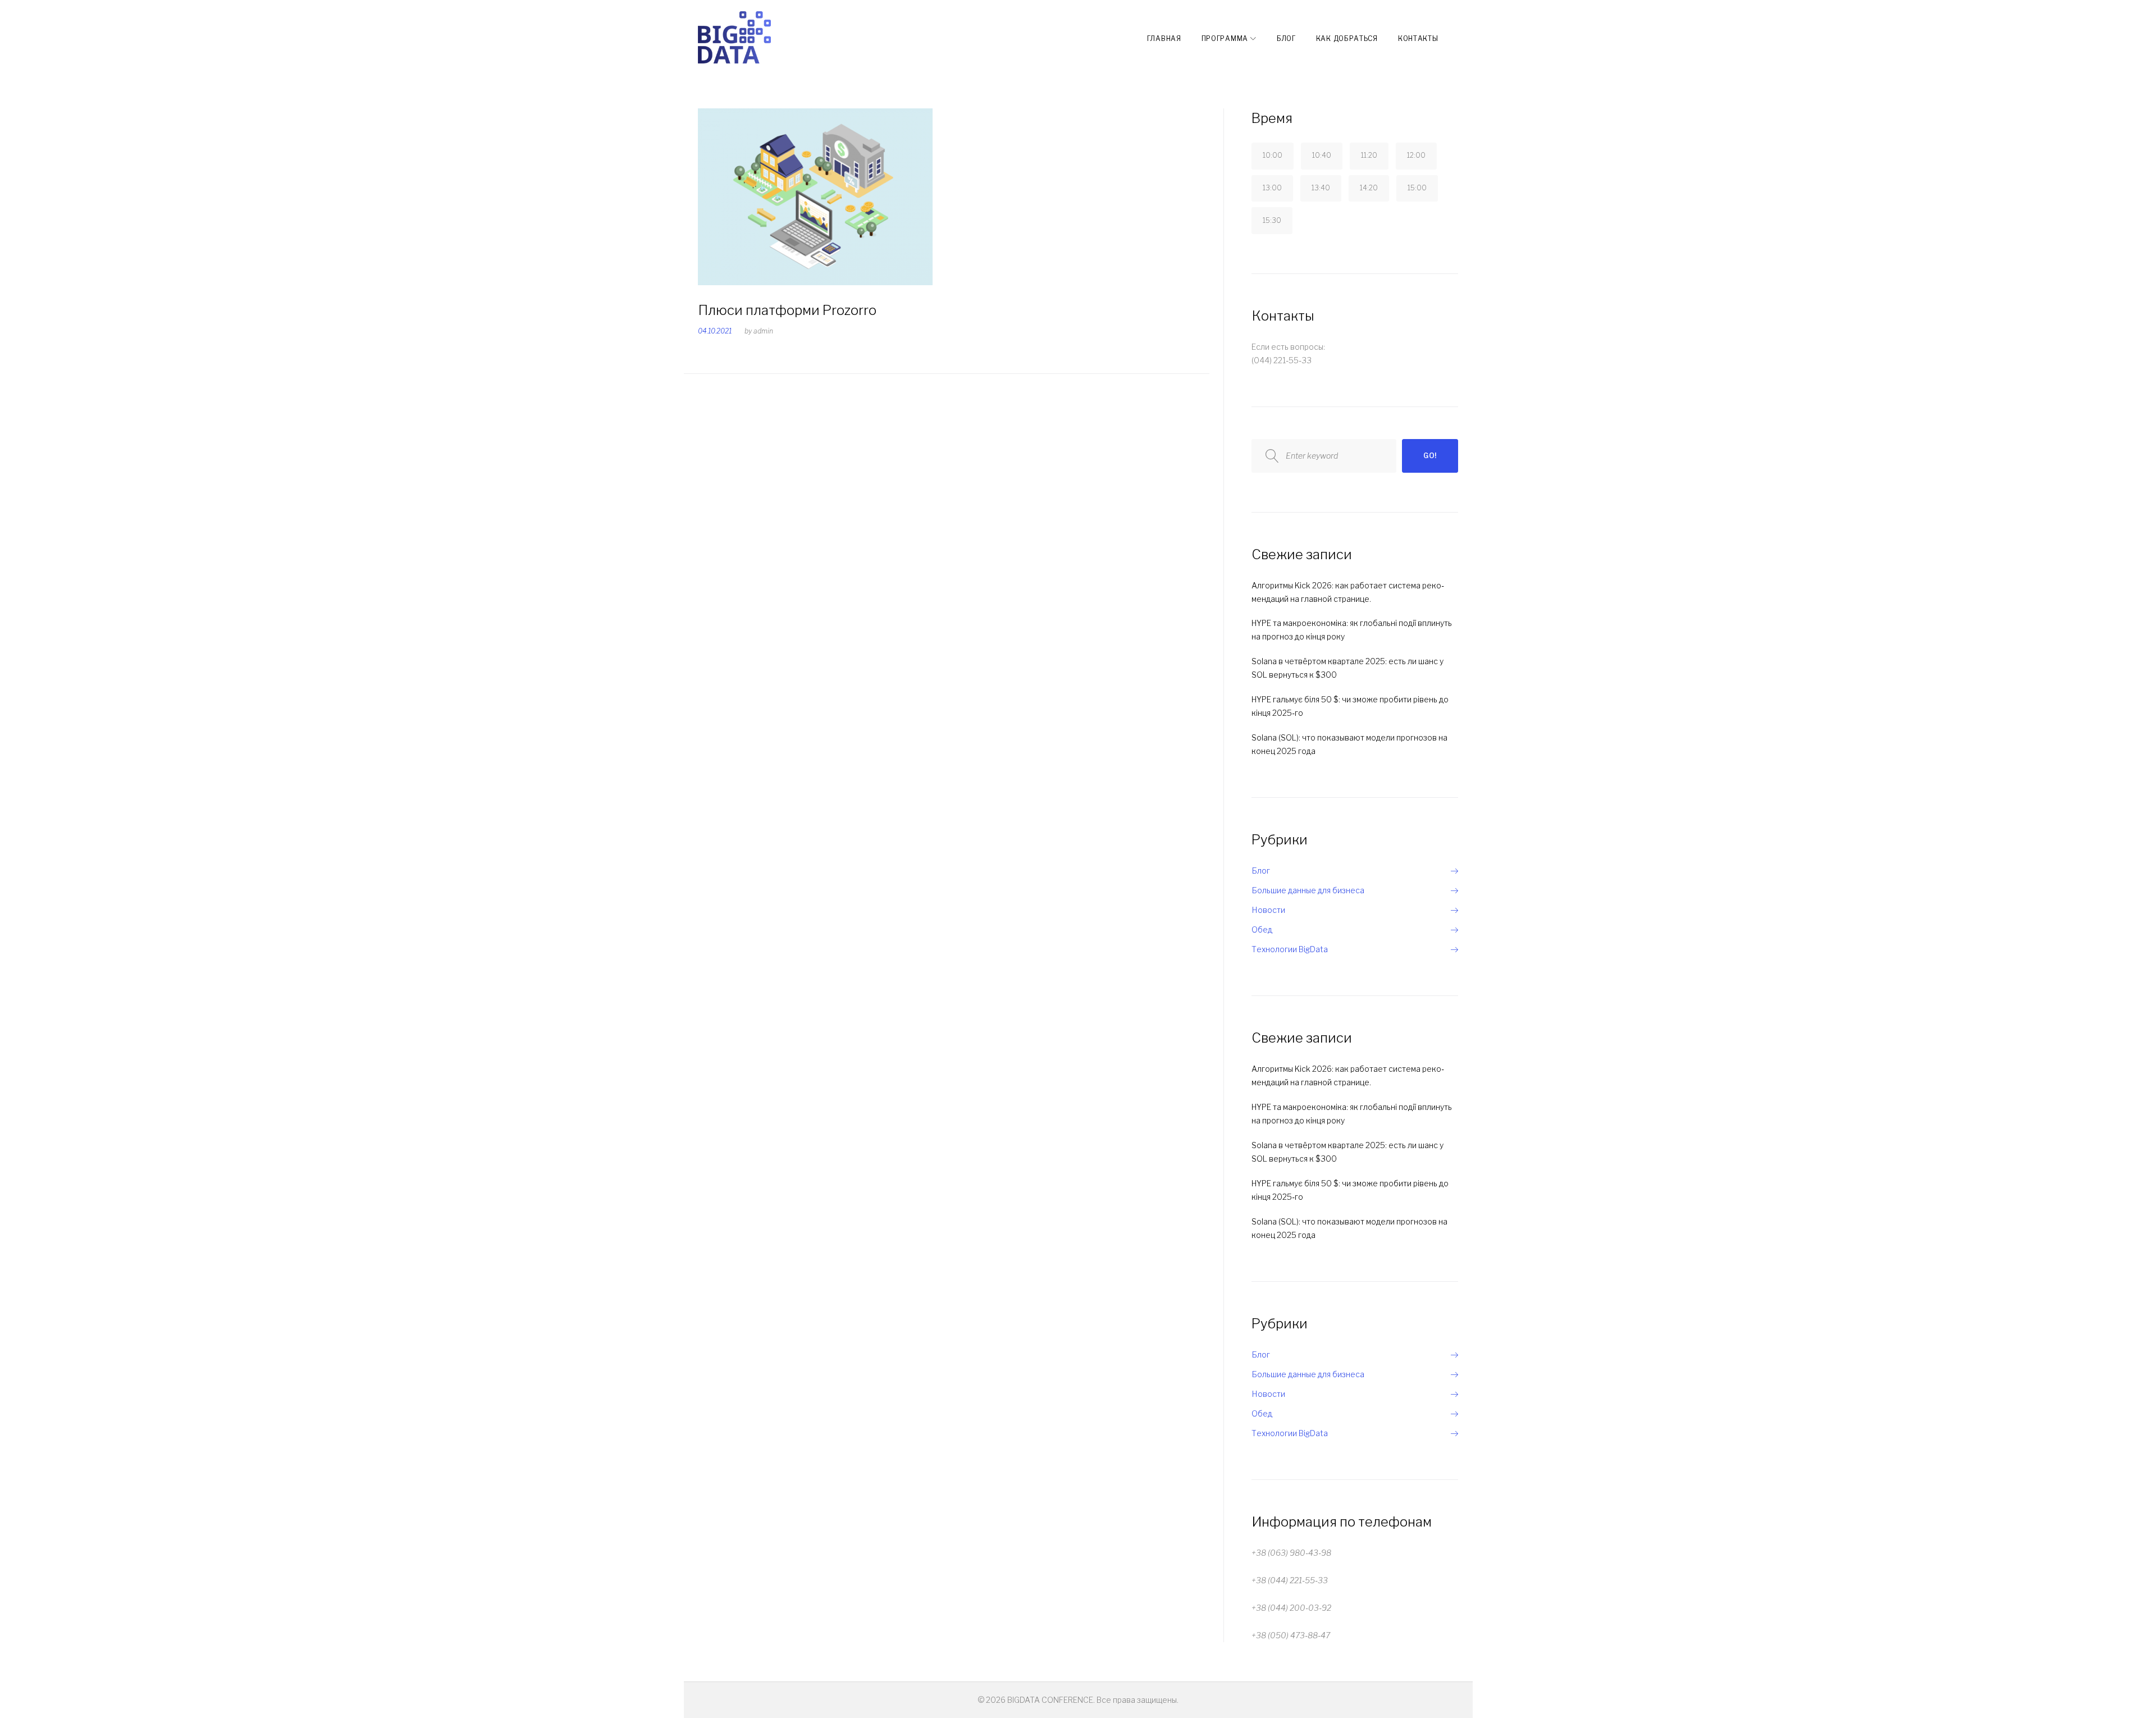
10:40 (1322, 155)
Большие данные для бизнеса (1308, 890)
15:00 (1417, 188)
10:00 (1273, 155)
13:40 (1321, 188)
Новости (1268, 910)
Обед (1262, 929)
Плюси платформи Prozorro (787, 310)
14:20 (1369, 188)
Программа (1225, 38)
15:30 (1272, 220)
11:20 (1369, 155)
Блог (1286, 38)
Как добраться (1347, 38)
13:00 (1272, 188)
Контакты (1418, 38)
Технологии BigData (1290, 949)
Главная (1164, 38)
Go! (1430, 456)
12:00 (1416, 155)
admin (763, 331)
